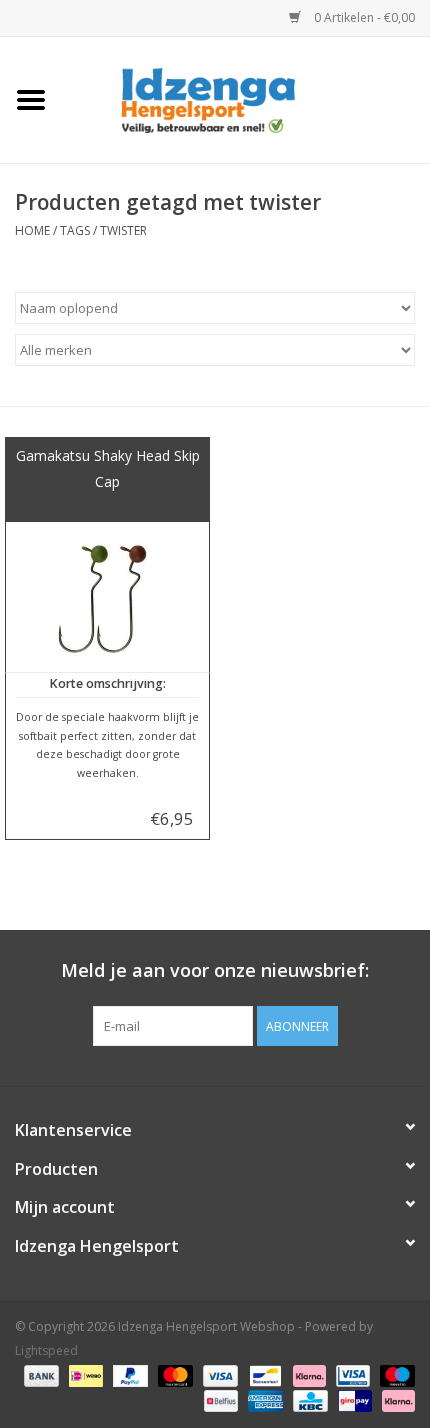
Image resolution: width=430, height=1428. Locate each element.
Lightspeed (46, 1350)
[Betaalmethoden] (39, 1375)
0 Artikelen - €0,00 (363, 17)
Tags (75, 230)
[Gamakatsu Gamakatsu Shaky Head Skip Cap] (107, 597)
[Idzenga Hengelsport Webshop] (246, 98)
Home (32, 230)
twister (123, 230)
